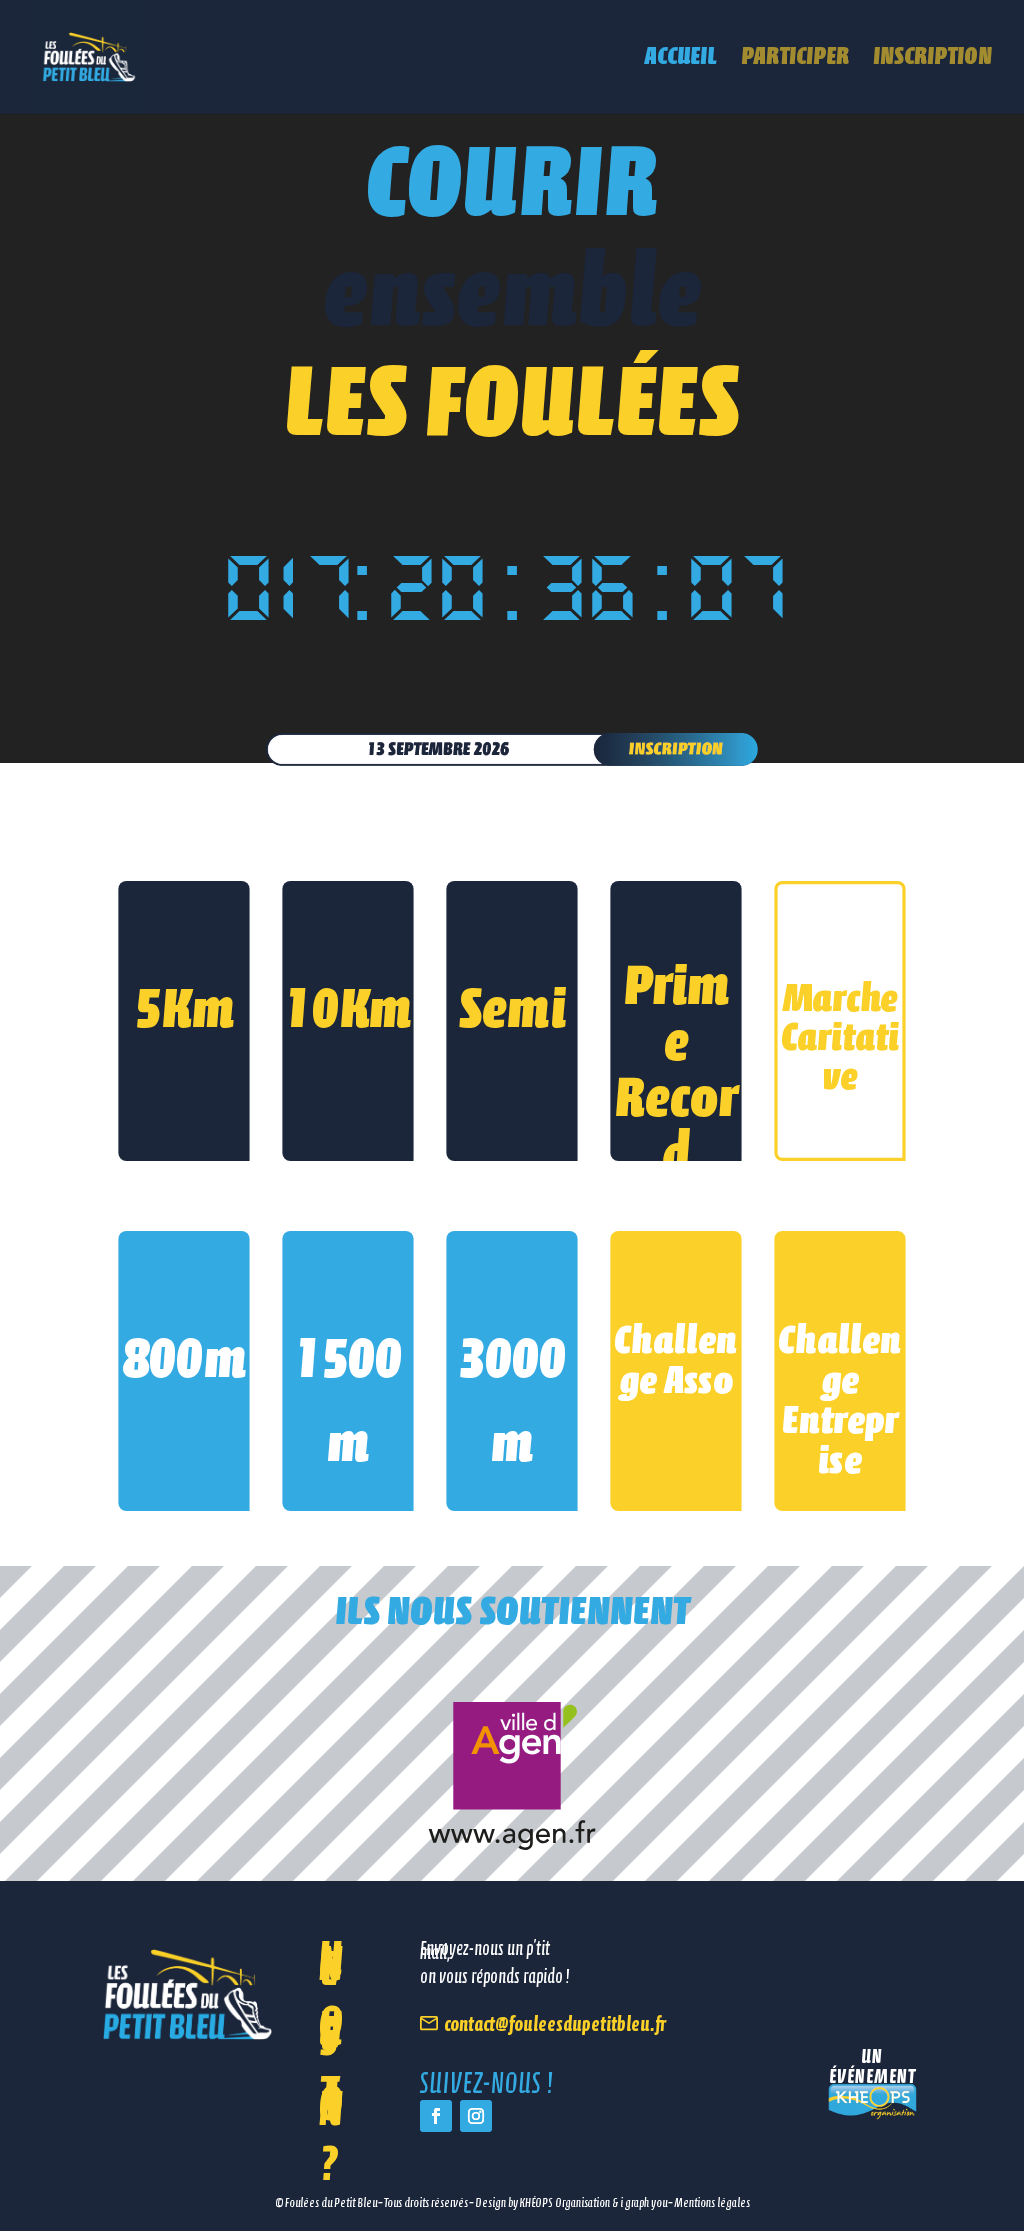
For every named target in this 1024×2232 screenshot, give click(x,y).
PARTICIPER (795, 59)
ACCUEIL (681, 59)
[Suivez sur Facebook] (436, 2116)
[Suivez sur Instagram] (476, 2116)
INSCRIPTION (932, 59)
